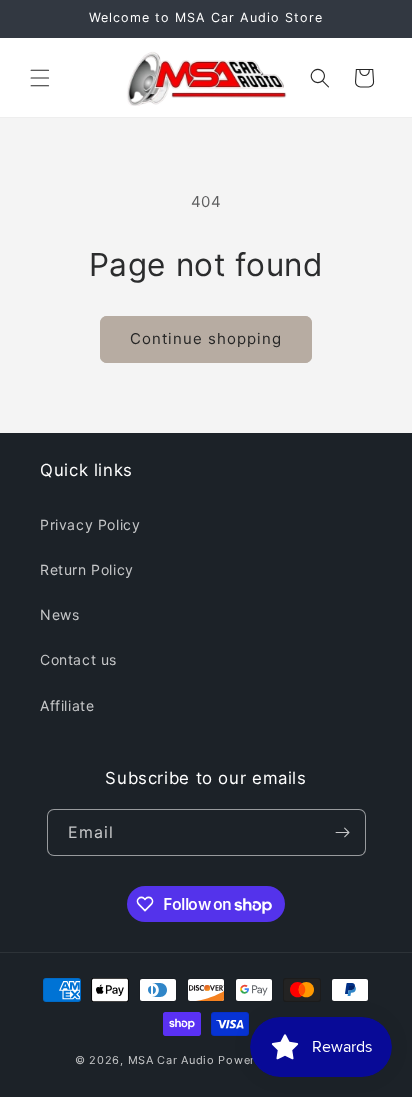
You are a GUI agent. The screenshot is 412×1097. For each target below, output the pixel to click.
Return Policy (87, 569)
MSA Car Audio (171, 1060)
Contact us (78, 659)
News (59, 614)
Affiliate (67, 705)
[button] (40, 78)
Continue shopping (206, 338)
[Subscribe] (343, 832)
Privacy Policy (90, 524)
